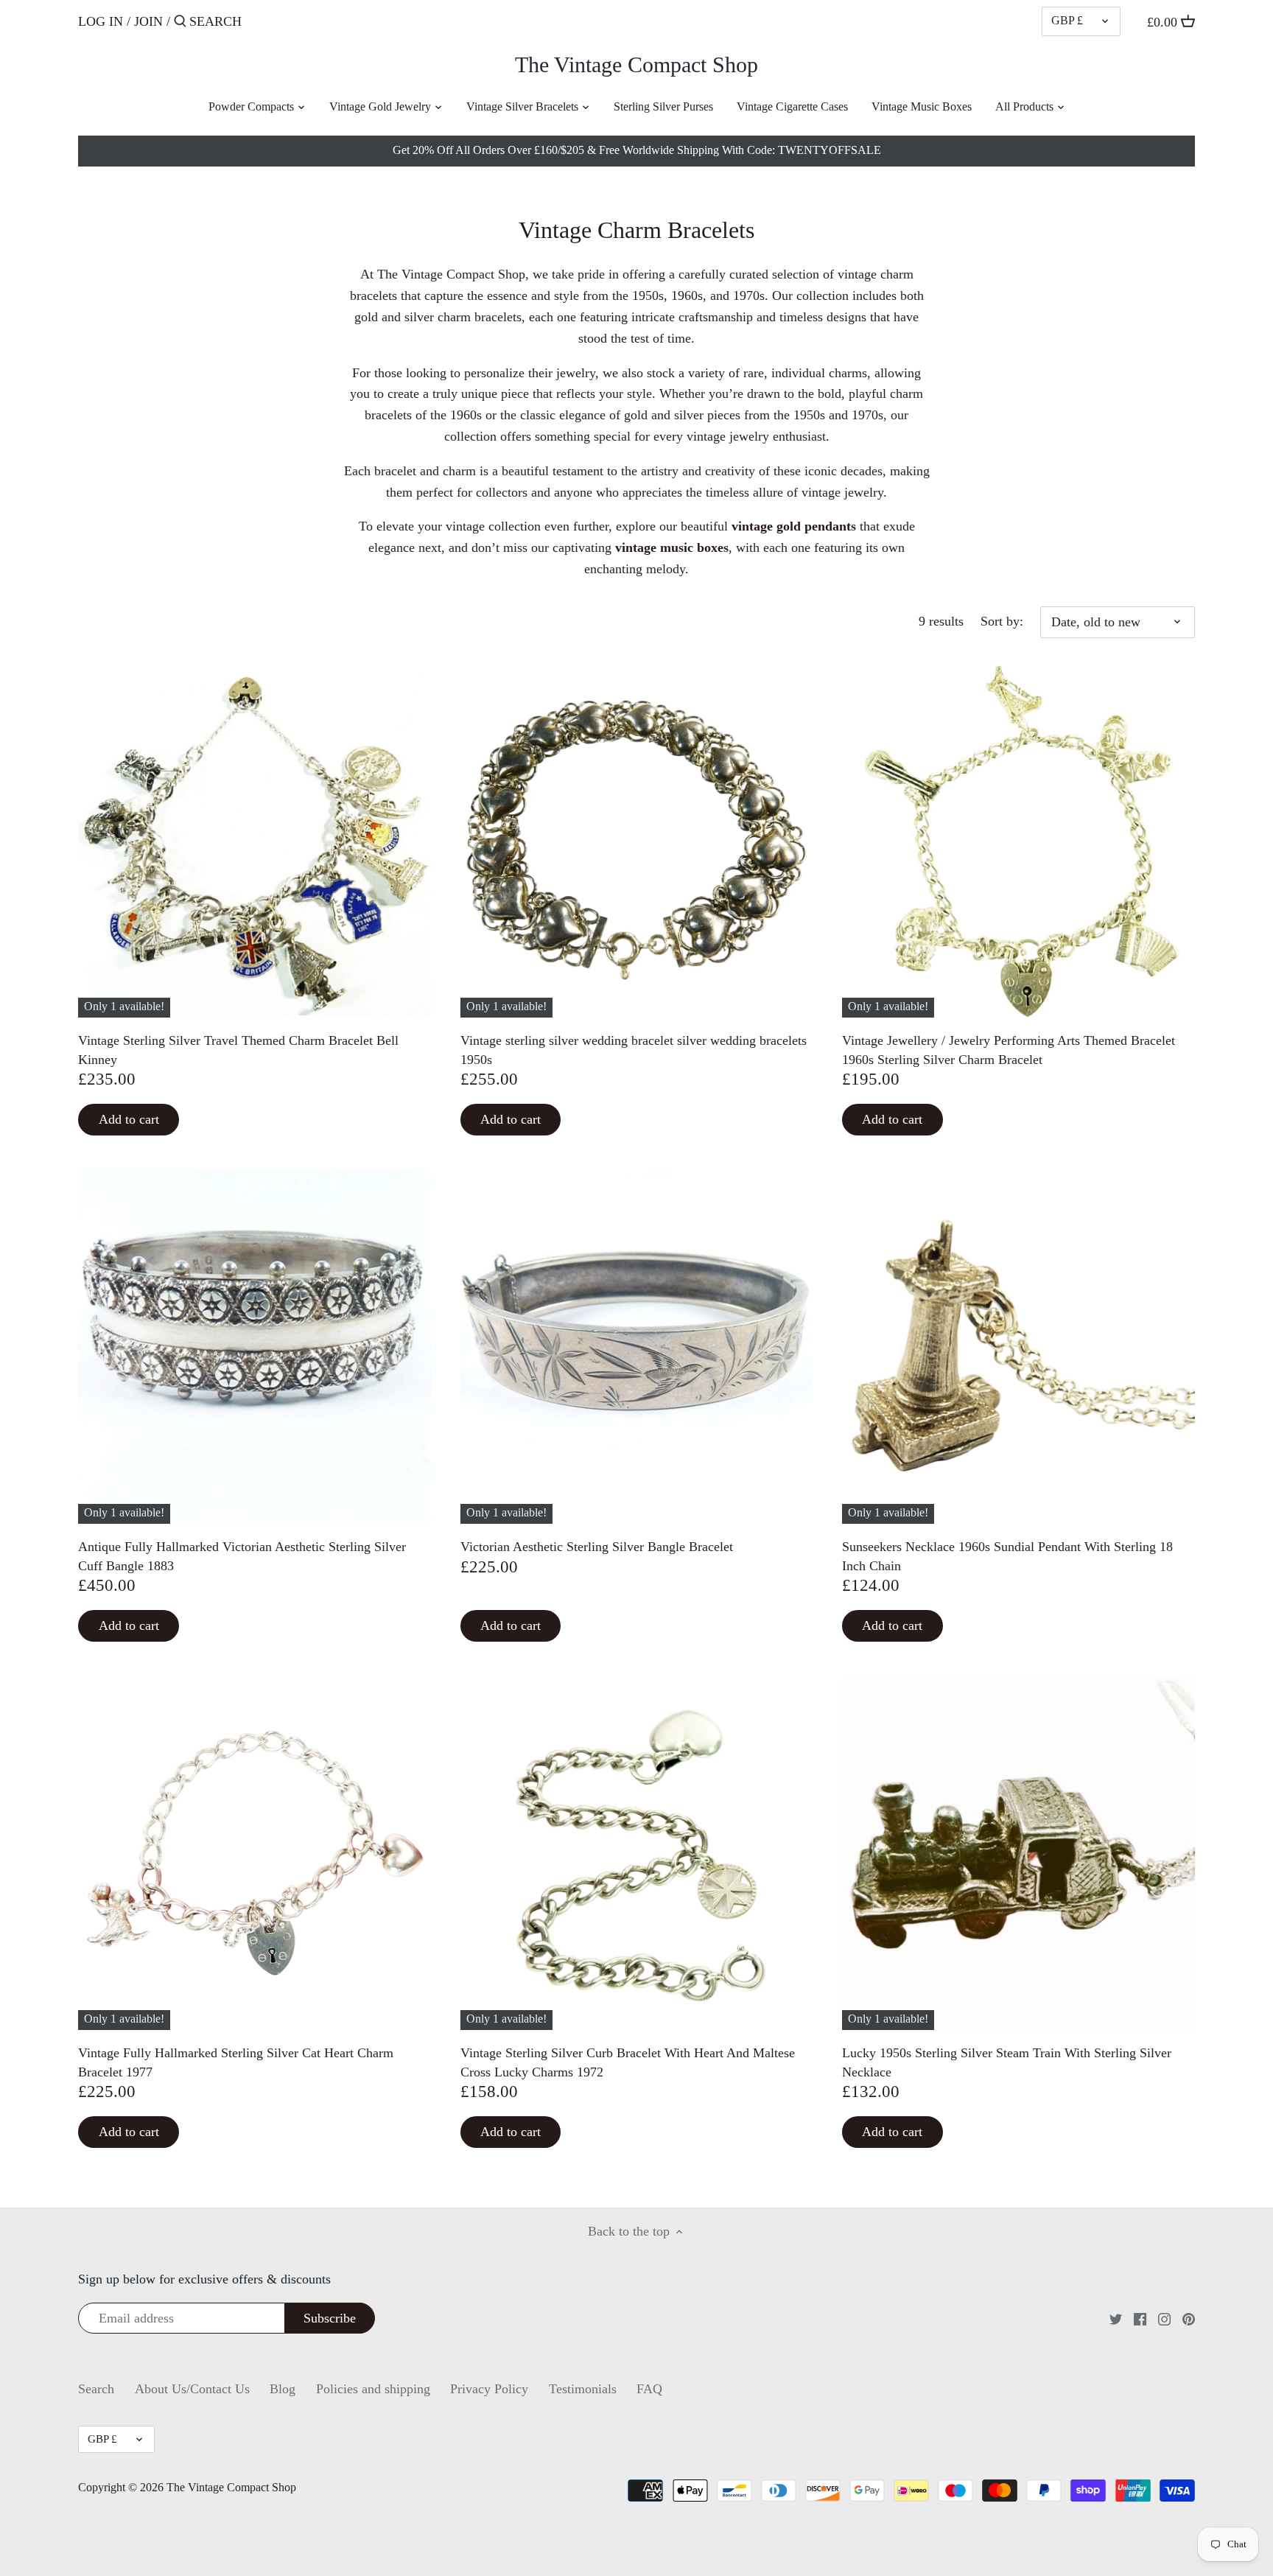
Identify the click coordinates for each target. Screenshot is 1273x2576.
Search (96, 2389)
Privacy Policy (489, 2389)
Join (148, 21)
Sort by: (1002, 621)
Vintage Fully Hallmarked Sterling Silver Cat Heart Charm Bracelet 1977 (236, 2062)
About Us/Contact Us (192, 2389)
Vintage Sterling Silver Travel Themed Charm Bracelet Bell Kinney (238, 1050)
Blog (283, 2389)
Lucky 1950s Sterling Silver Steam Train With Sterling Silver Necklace (1007, 2062)
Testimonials (583, 2389)
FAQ (649, 2389)
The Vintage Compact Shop (636, 65)
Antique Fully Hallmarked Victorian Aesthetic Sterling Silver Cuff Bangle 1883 (242, 1556)
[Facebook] (1140, 2318)
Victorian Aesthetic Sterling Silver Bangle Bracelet (597, 1547)
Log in (101, 21)
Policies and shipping (373, 2389)
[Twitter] (1116, 2318)
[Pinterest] (1189, 2318)
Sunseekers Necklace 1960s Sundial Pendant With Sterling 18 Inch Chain (1007, 1556)
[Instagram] (1164, 2318)
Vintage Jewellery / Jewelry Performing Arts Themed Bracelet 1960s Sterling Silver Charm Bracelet (1009, 1050)
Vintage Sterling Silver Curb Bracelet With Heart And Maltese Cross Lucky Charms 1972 (628, 2062)
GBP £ (1067, 21)
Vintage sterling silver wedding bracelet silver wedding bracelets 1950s (634, 1050)
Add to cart (129, 1119)
